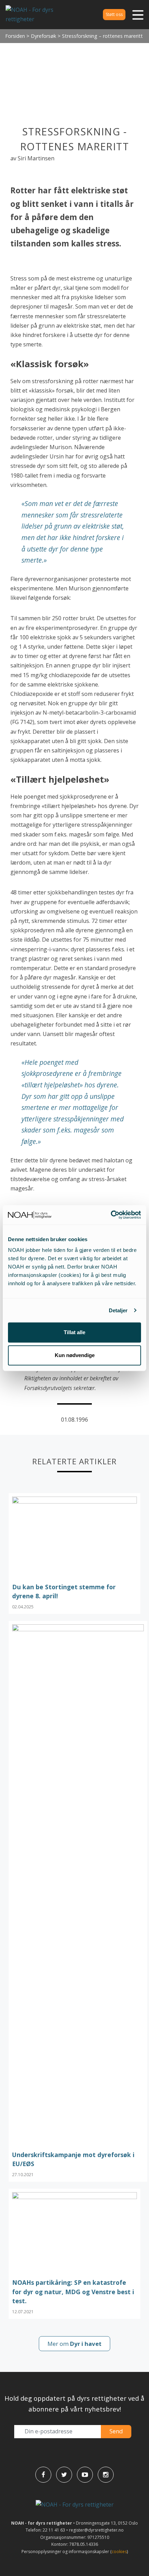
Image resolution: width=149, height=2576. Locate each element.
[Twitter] (64, 2475)
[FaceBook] (43, 2475)
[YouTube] (85, 2475)
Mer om (74, 2344)
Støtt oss (114, 14)
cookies (119, 2552)
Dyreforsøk (43, 36)
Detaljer (118, 1310)
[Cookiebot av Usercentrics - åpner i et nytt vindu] (111, 1215)
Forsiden (15, 36)
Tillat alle (74, 1332)
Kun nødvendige (75, 1355)
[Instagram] (106, 2475)
